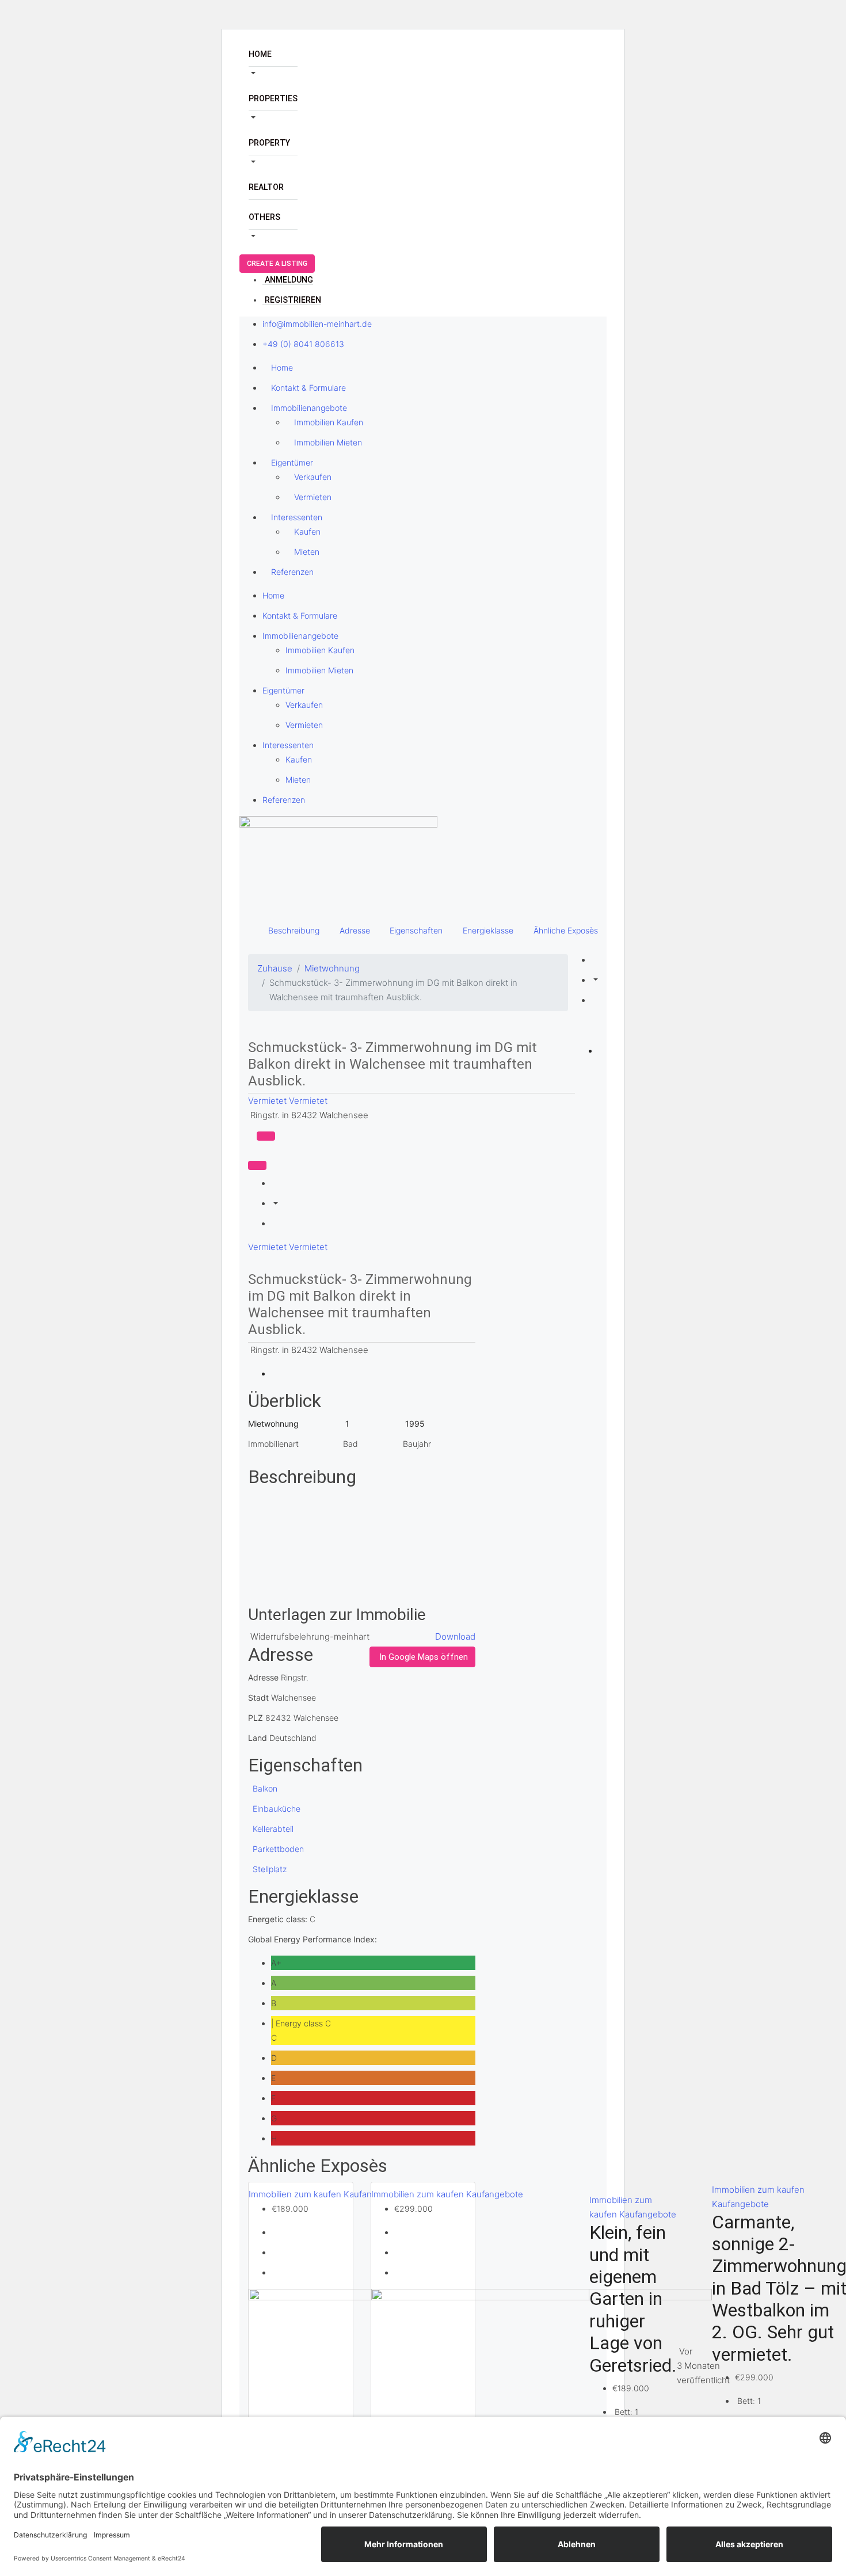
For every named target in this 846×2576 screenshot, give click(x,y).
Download (455, 1636)
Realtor (266, 187)
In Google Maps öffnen (424, 1657)
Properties (273, 98)
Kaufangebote (495, 2194)
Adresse (355, 930)
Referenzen (292, 572)
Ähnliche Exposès (566, 930)
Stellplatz (270, 1869)
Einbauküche (277, 1809)
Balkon (265, 1788)
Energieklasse (488, 930)
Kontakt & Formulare (308, 388)
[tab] (266, 1136)
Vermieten (313, 497)
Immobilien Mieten (328, 442)
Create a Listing (277, 264)
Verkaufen (313, 477)
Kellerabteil (273, 1829)
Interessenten (297, 517)
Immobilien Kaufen (329, 422)
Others (264, 217)
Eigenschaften (416, 930)
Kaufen (307, 531)
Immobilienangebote (309, 408)
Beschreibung (294, 930)
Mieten (307, 552)
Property (269, 143)
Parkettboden (278, 1849)
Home (260, 54)
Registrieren (293, 300)
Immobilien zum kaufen (296, 2194)
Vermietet (268, 1101)
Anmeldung (289, 280)
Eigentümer (292, 462)
